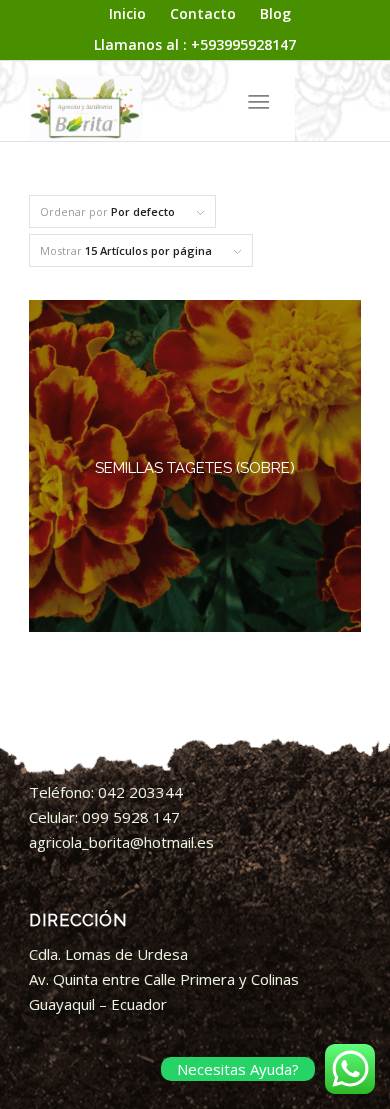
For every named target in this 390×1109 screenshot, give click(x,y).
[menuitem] (128, 14)
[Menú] (258, 101)
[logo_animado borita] (161, 101)
